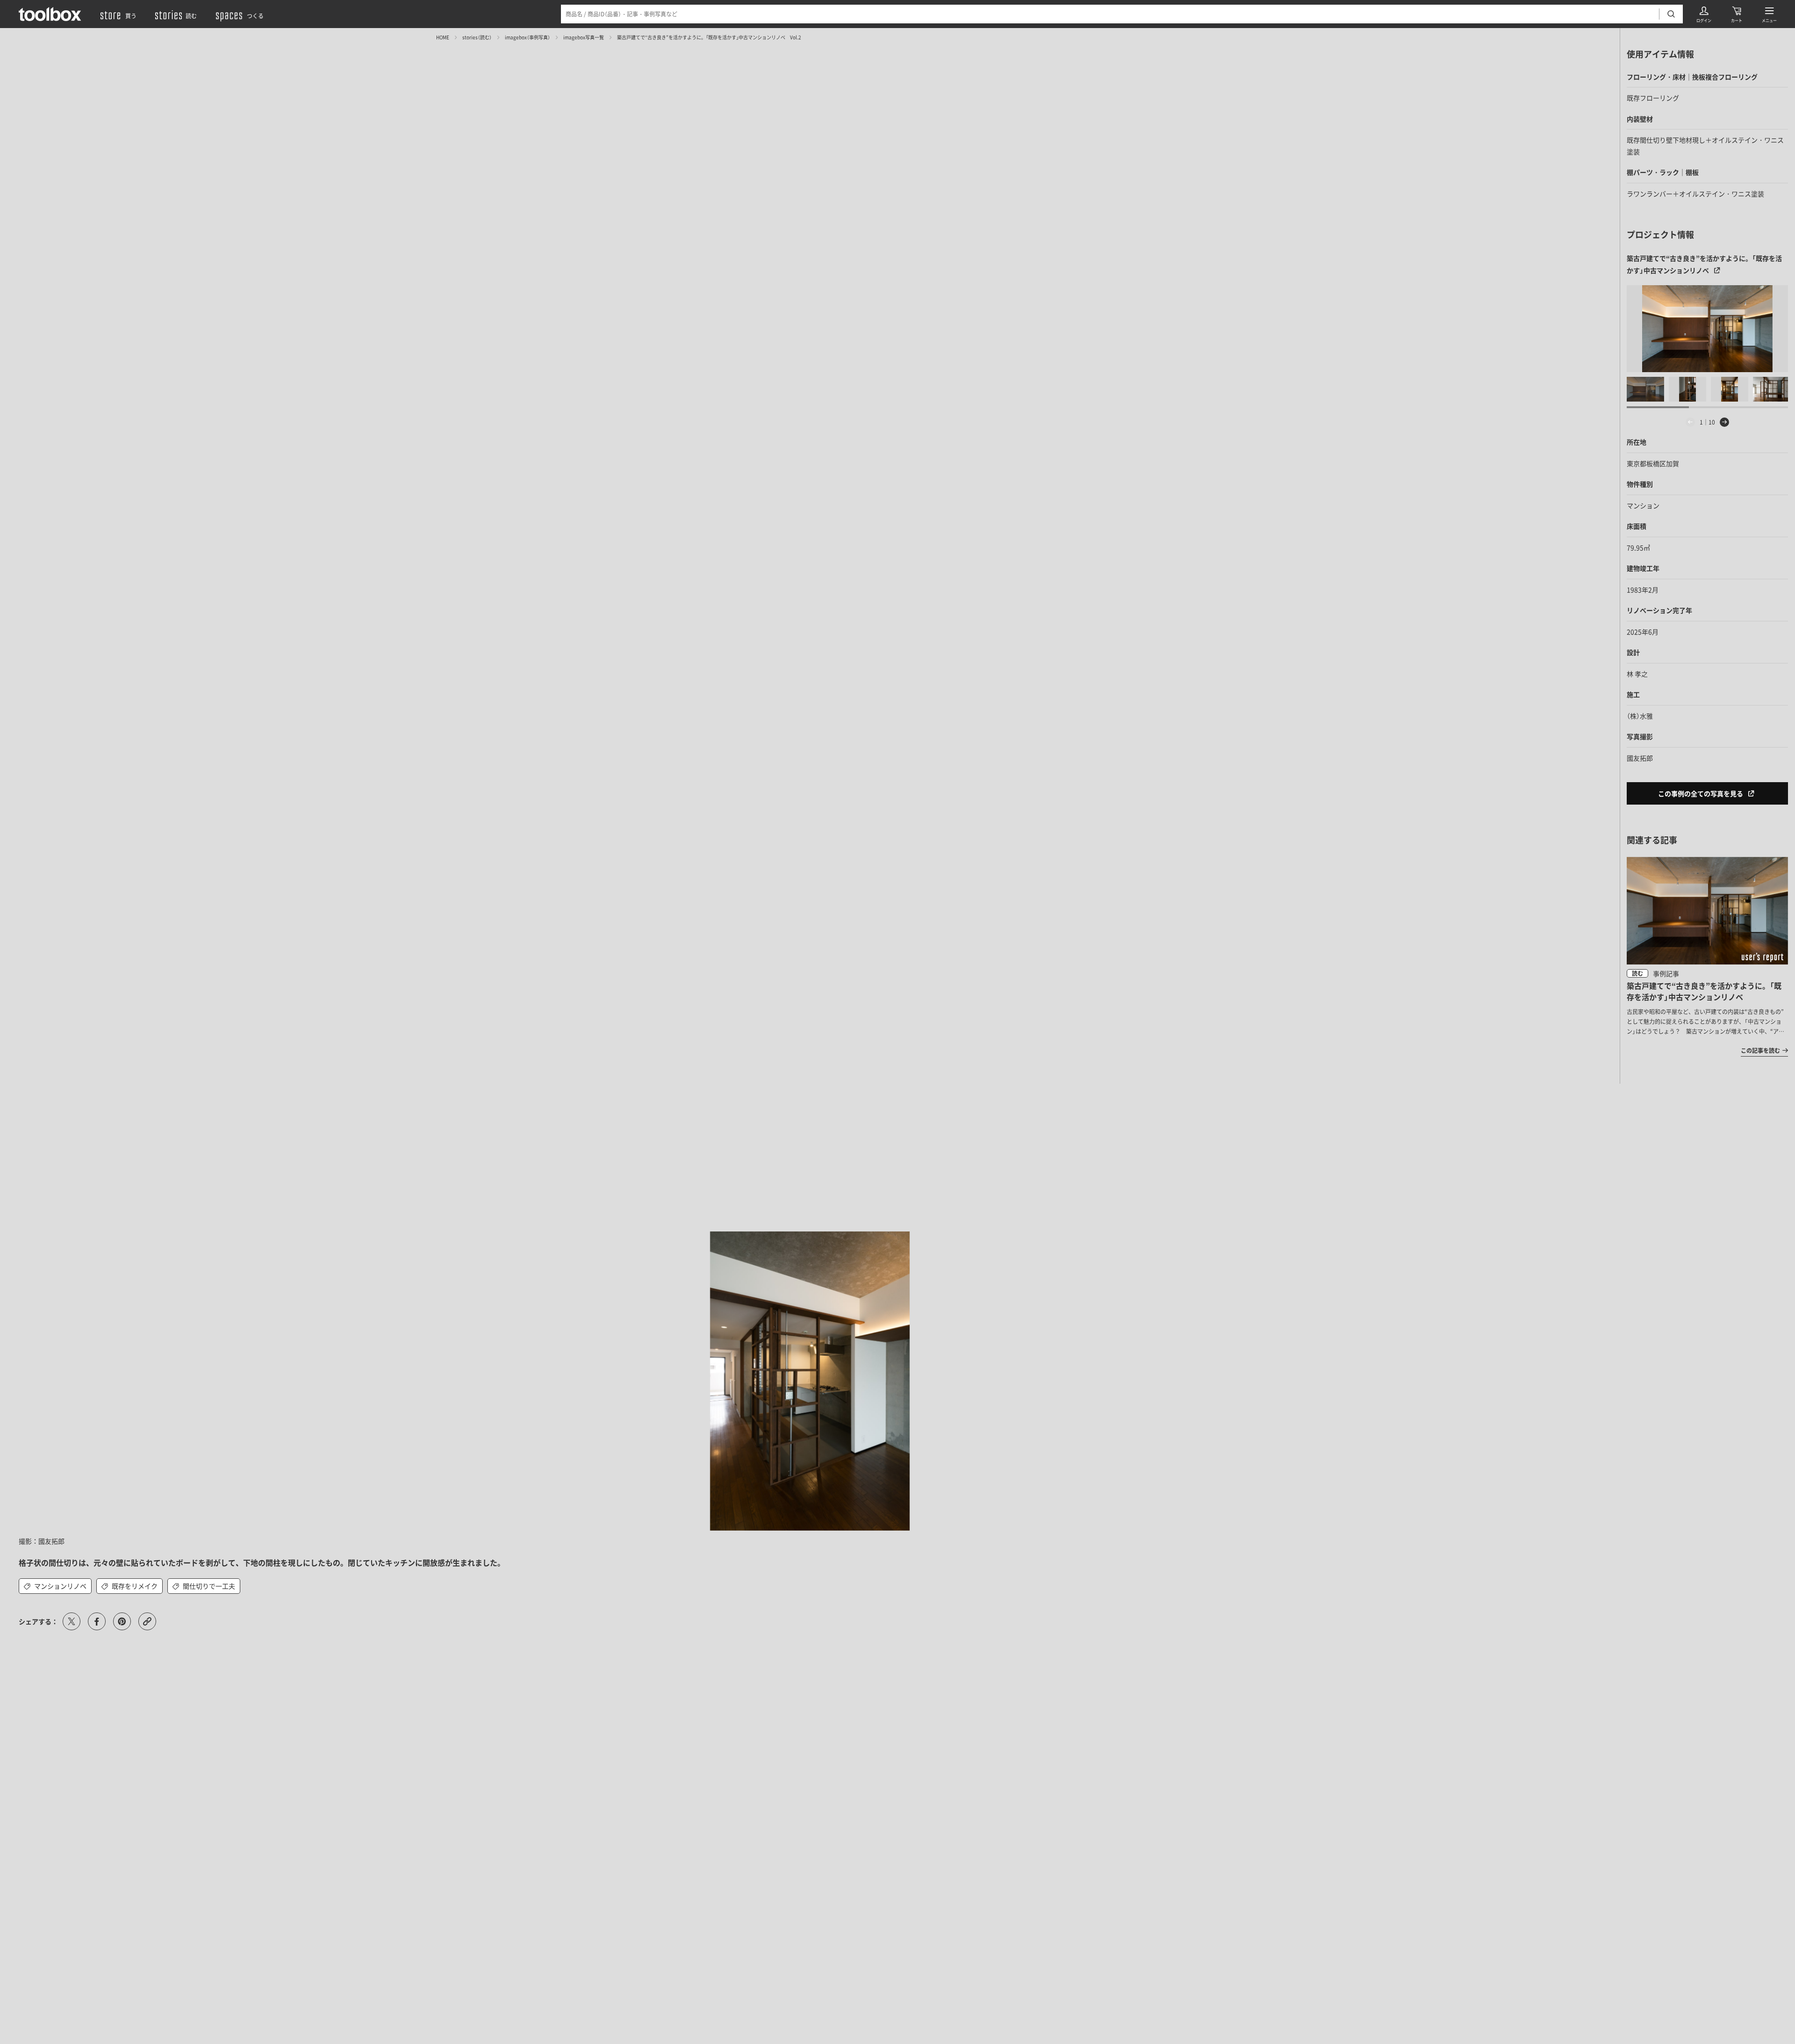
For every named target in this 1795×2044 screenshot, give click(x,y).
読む (1637, 973)
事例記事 (1666, 973)
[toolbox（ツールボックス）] (50, 14)
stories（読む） (477, 37)
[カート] (1737, 14)
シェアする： (38, 1621)
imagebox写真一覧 (584, 37)
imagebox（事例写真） (528, 37)
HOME (443, 37)
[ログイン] (1704, 14)
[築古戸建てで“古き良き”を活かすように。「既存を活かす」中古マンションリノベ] (1707, 329)
